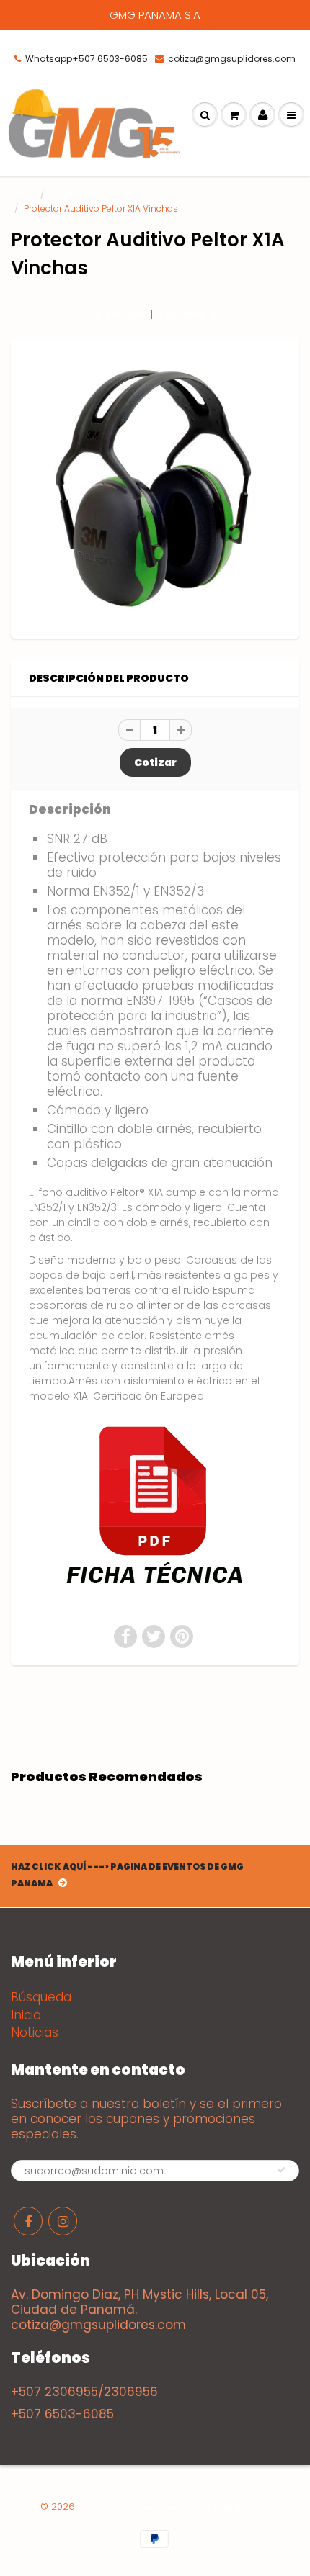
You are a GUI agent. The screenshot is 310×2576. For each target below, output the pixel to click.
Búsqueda (41, 1997)
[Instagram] (63, 2221)
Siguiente (184, 315)
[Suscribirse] (281, 2170)
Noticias (35, 2032)
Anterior (123, 315)
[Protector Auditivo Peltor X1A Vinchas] (155, 487)
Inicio (22, 194)
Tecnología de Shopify (216, 2507)
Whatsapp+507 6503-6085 (87, 59)
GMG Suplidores (116, 2507)
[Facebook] (28, 2221)
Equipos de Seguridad (97, 194)
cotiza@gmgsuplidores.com (232, 59)
